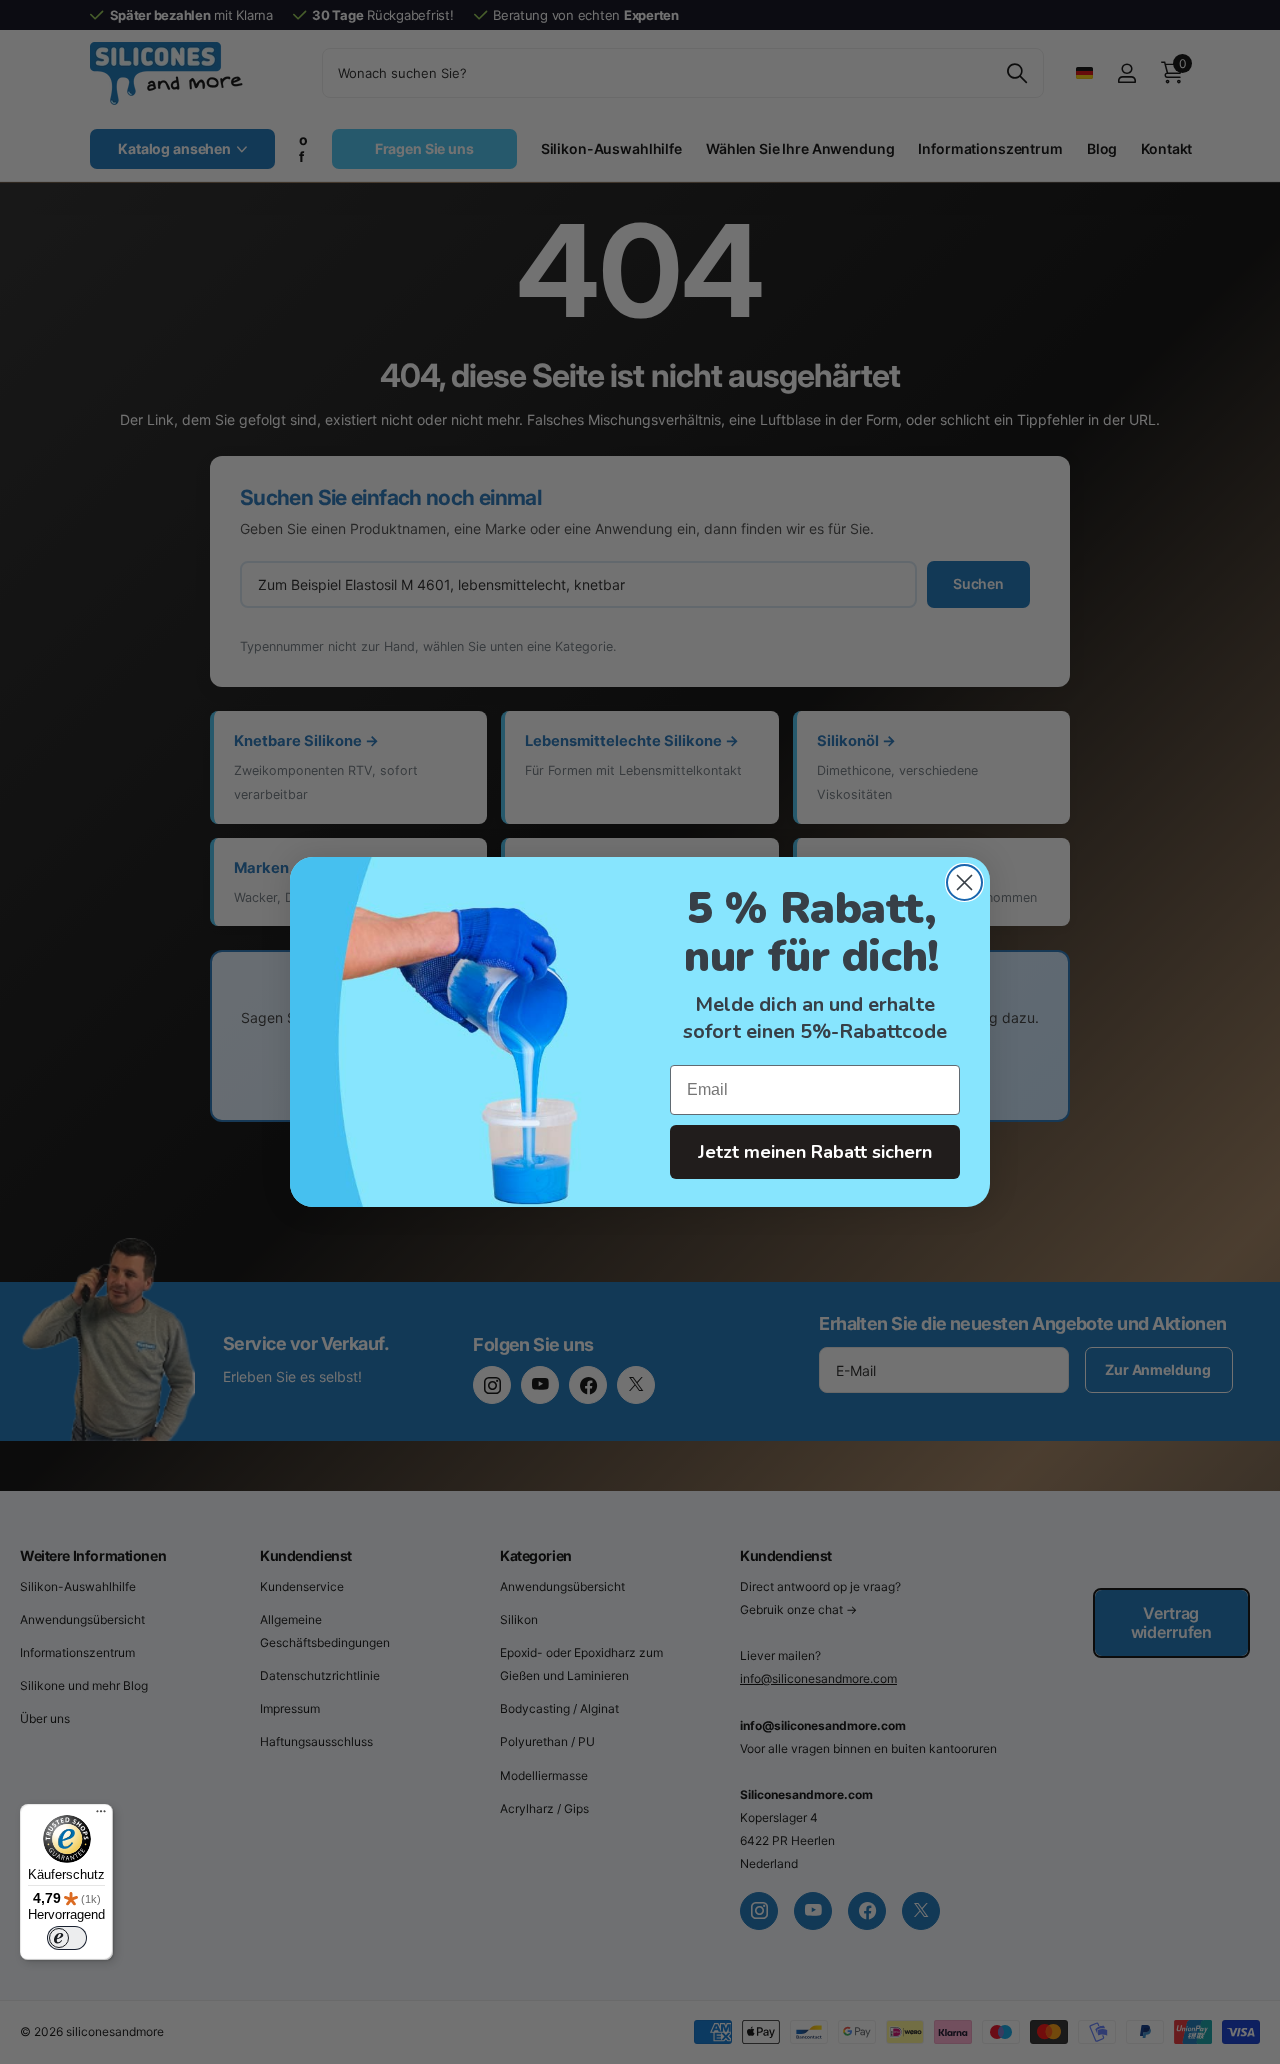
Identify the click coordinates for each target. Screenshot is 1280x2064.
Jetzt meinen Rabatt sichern (815, 1152)
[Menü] (101, 1816)
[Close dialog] (964, 882)
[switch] (67, 1938)
